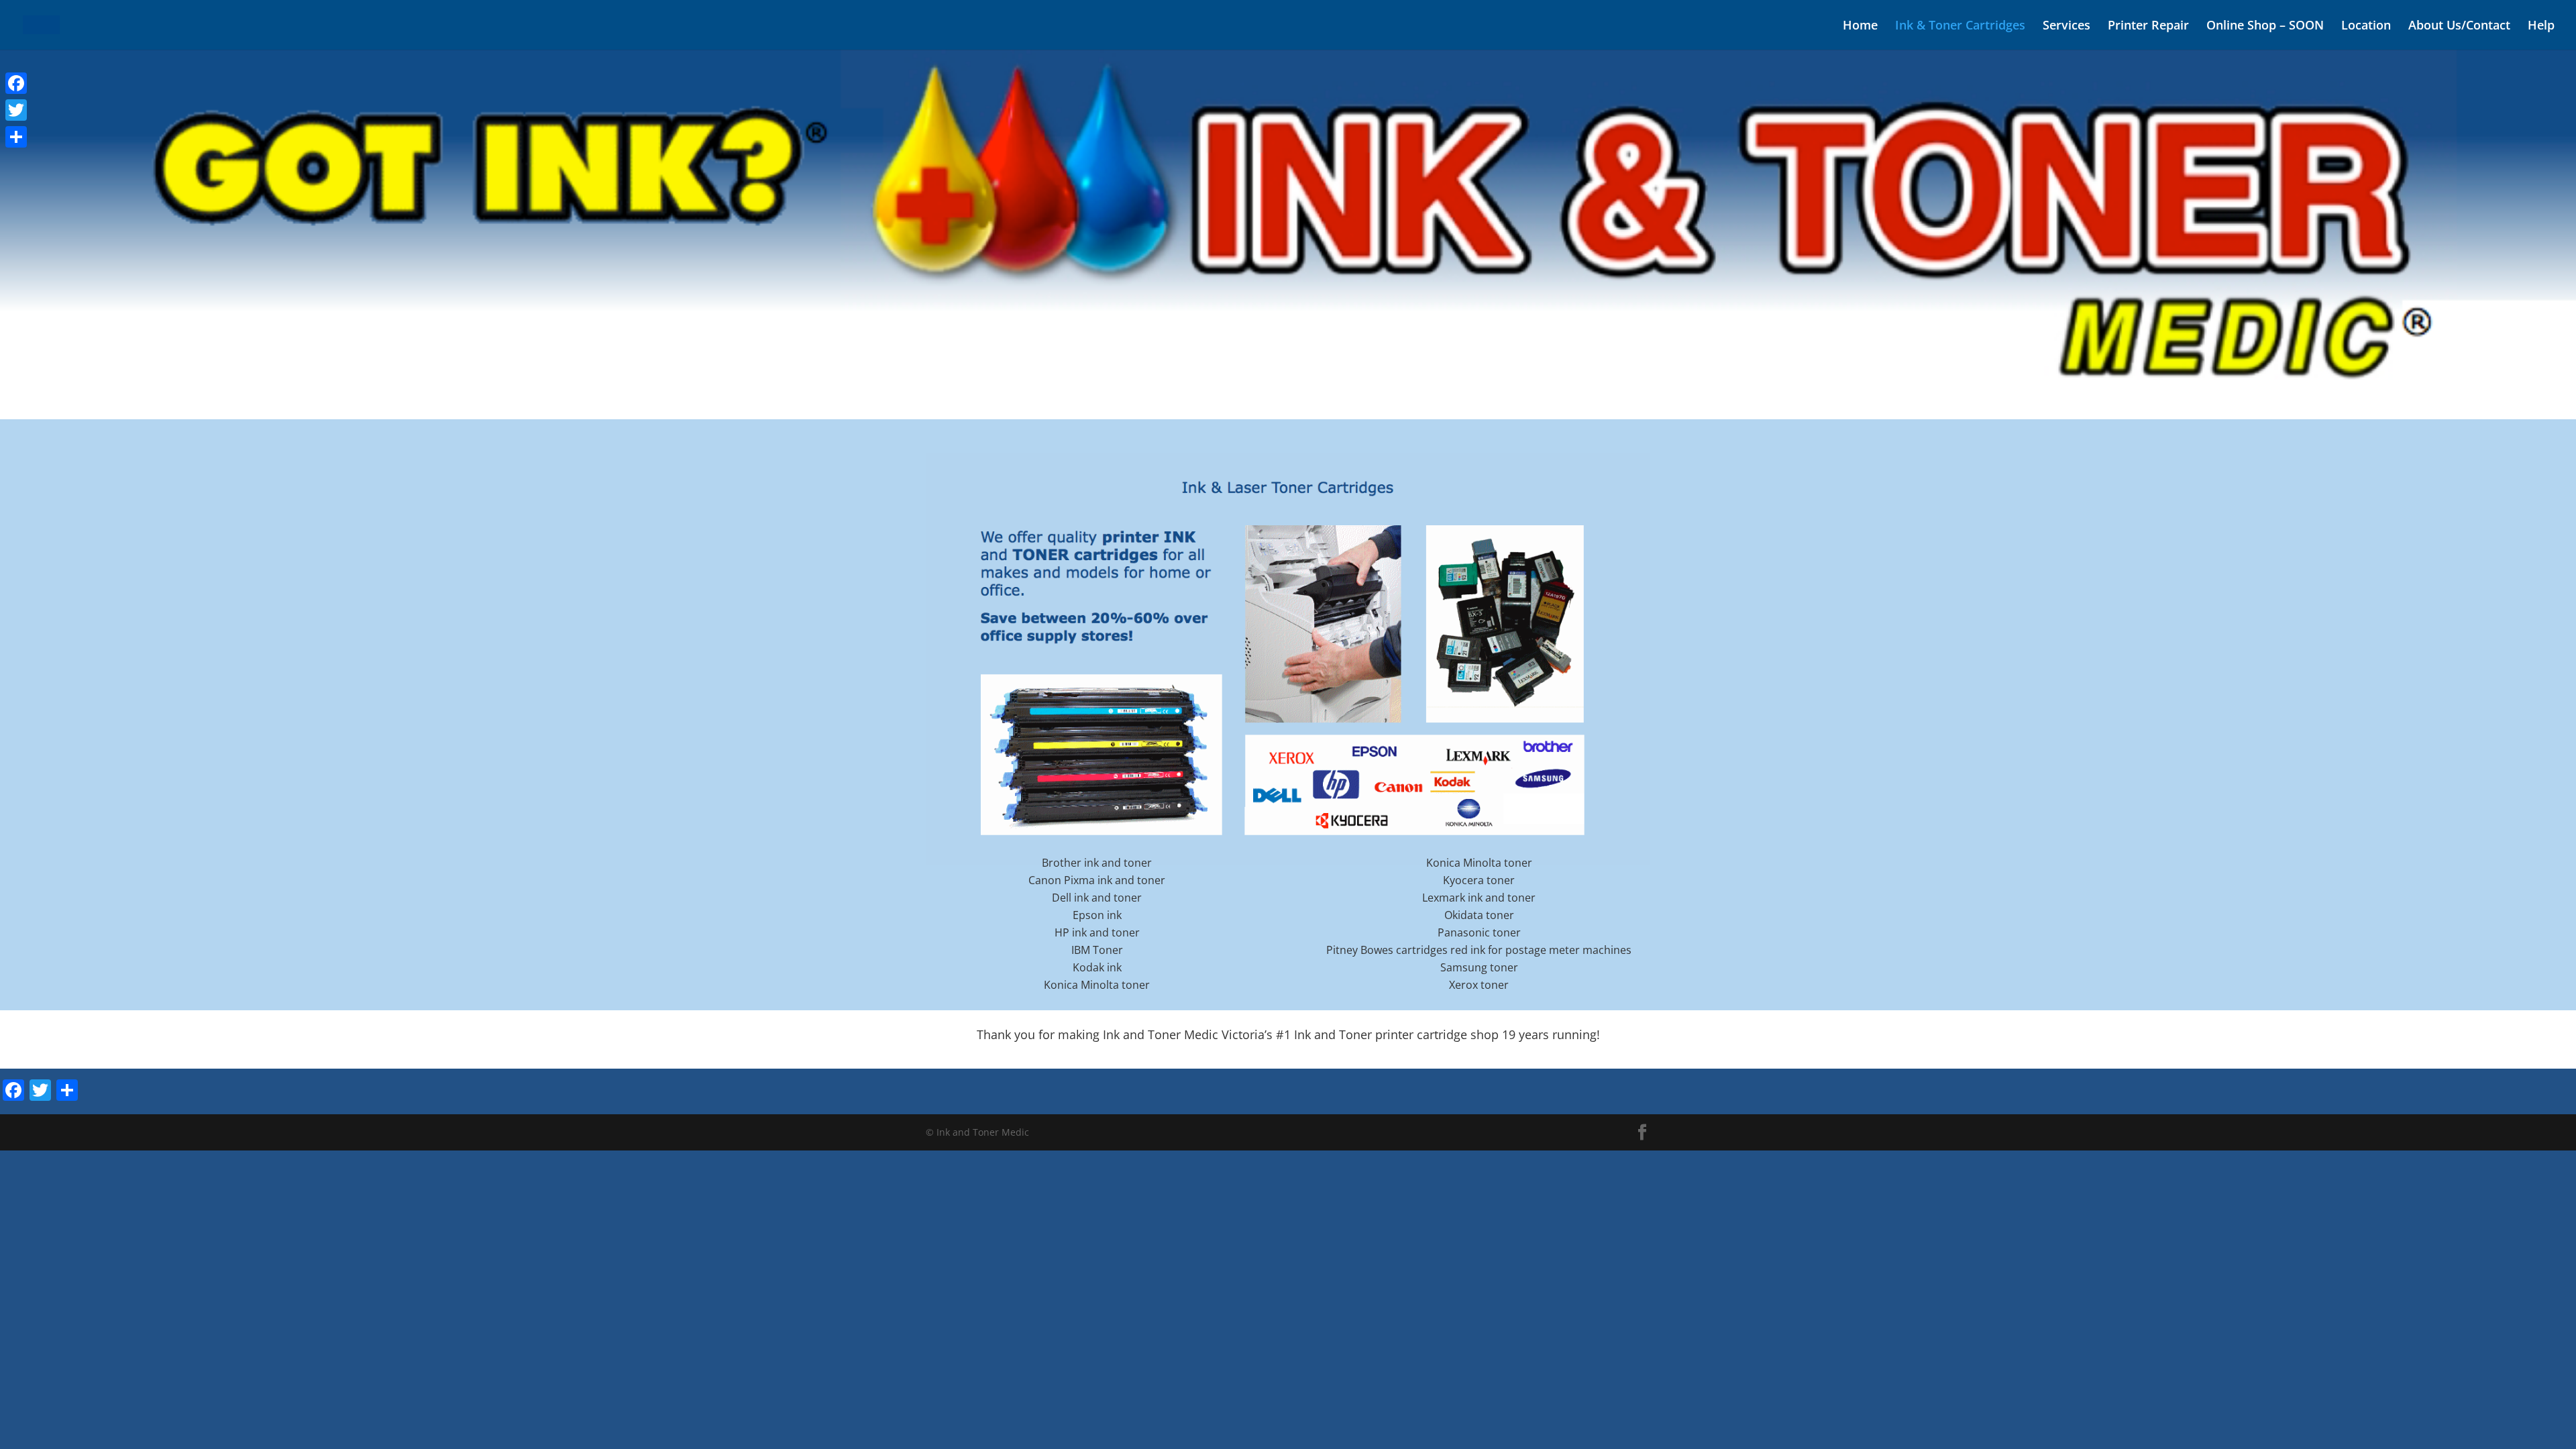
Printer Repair (2148, 26)
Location (2366, 26)
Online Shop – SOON (2265, 26)
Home (1860, 26)
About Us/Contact (2459, 26)
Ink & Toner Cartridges (1960, 26)
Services (2067, 26)
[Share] (16, 137)
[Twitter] (16, 110)
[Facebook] (16, 83)
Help (2541, 26)
